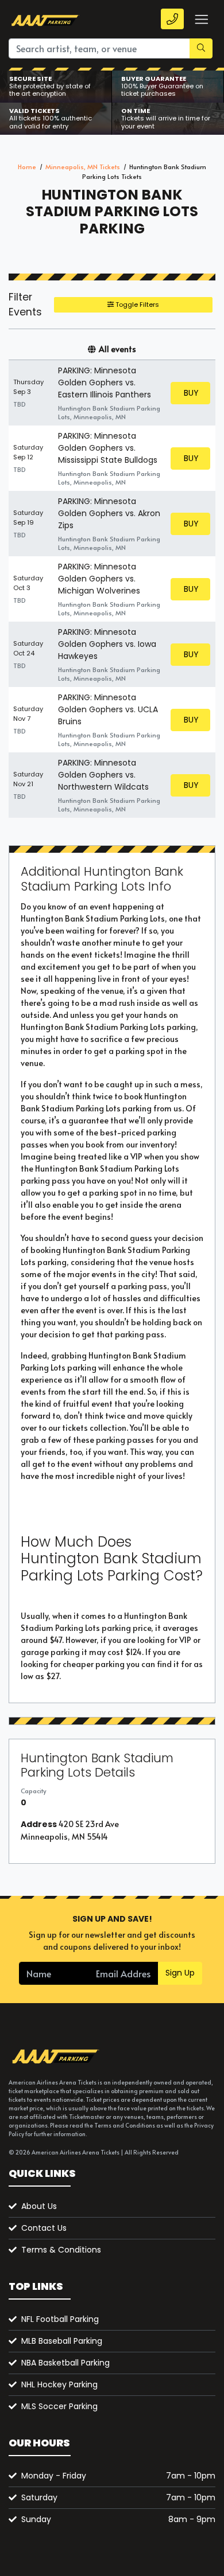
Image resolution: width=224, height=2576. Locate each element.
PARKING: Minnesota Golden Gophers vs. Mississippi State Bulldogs (108, 448)
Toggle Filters (136, 305)
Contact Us (44, 2228)
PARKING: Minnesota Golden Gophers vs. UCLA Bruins (108, 709)
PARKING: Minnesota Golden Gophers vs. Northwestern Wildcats (103, 775)
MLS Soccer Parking (59, 2406)
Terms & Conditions (61, 2250)
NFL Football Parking (60, 2319)
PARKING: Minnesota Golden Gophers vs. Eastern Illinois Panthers (105, 383)
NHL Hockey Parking (59, 2384)
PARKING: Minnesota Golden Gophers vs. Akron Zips (109, 513)
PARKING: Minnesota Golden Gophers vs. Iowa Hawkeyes (107, 644)
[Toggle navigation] (201, 19)
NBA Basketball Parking (65, 2363)
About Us (39, 2206)
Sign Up (180, 1973)
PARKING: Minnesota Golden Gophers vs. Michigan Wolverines (99, 579)
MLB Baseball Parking (62, 2341)
